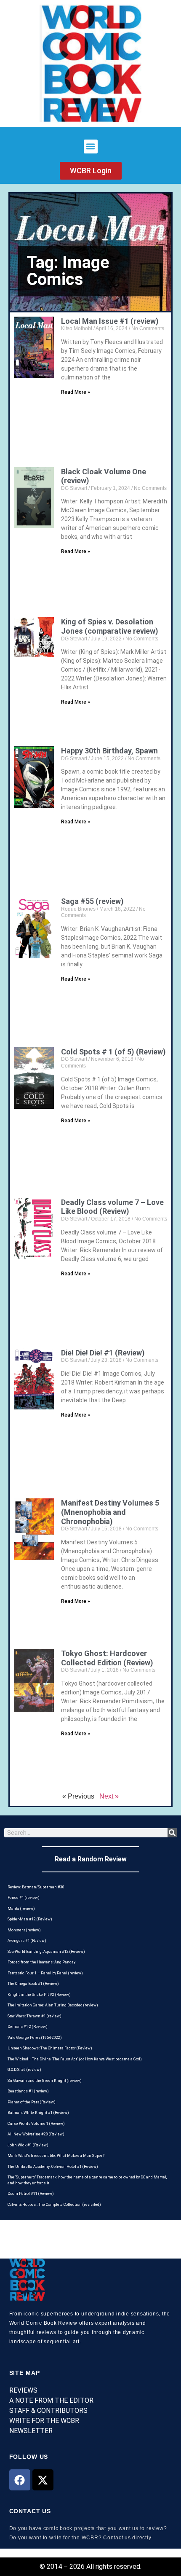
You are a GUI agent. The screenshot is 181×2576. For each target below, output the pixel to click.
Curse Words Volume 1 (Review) (36, 2124)
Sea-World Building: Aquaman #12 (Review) (46, 1952)
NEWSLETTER (31, 2431)
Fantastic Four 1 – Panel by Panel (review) (45, 1973)
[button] (91, 147)
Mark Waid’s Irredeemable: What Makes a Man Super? (56, 2156)
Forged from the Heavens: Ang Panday (41, 1962)
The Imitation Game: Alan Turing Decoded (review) (53, 2005)
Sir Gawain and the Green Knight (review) (45, 2081)
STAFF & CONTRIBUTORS (48, 2411)
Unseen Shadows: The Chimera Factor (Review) (50, 2048)
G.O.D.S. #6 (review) (24, 2070)
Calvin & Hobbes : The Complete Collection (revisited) (54, 2205)
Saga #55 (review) (92, 901)
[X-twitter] (43, 2480)
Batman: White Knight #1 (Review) (38, 2113)
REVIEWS (23, 2390)
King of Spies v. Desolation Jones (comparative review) (110, 626)
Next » (109, 1796)
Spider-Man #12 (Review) (30, 1919)
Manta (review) (21, 1909)
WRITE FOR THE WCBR (44, 2421)
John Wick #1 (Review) (28, 2145)
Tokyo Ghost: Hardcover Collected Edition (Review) (107, 1658)
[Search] (172, 1833)
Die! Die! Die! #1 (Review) (103, 1353)
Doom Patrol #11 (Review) (31, 2194)
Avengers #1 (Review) (27, 1941)
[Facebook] (20, 2480)
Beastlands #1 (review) (28, 2091)
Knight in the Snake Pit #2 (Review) (39, 1995)
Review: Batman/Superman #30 (36, 1887)
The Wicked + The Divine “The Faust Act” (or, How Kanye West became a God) (75, 2059)
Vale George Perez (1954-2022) (35, 2038)
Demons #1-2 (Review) (28, 2027)
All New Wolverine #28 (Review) (36, 2134)
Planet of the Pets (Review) (32, 2102)
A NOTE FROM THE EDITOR (51, 2400)
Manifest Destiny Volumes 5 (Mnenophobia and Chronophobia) (110, 1512)
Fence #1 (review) (24, 1898)
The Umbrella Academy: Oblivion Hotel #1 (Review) (53, 2167)
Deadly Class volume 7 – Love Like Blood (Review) (112, 1207)
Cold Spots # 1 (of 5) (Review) (113, 1052)
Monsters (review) (24, 1930)
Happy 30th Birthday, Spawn (109, 751)
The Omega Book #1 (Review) (33, 1984)
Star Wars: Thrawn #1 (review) (35, 2016)
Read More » (76, 392)
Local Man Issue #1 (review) (110, 321)
